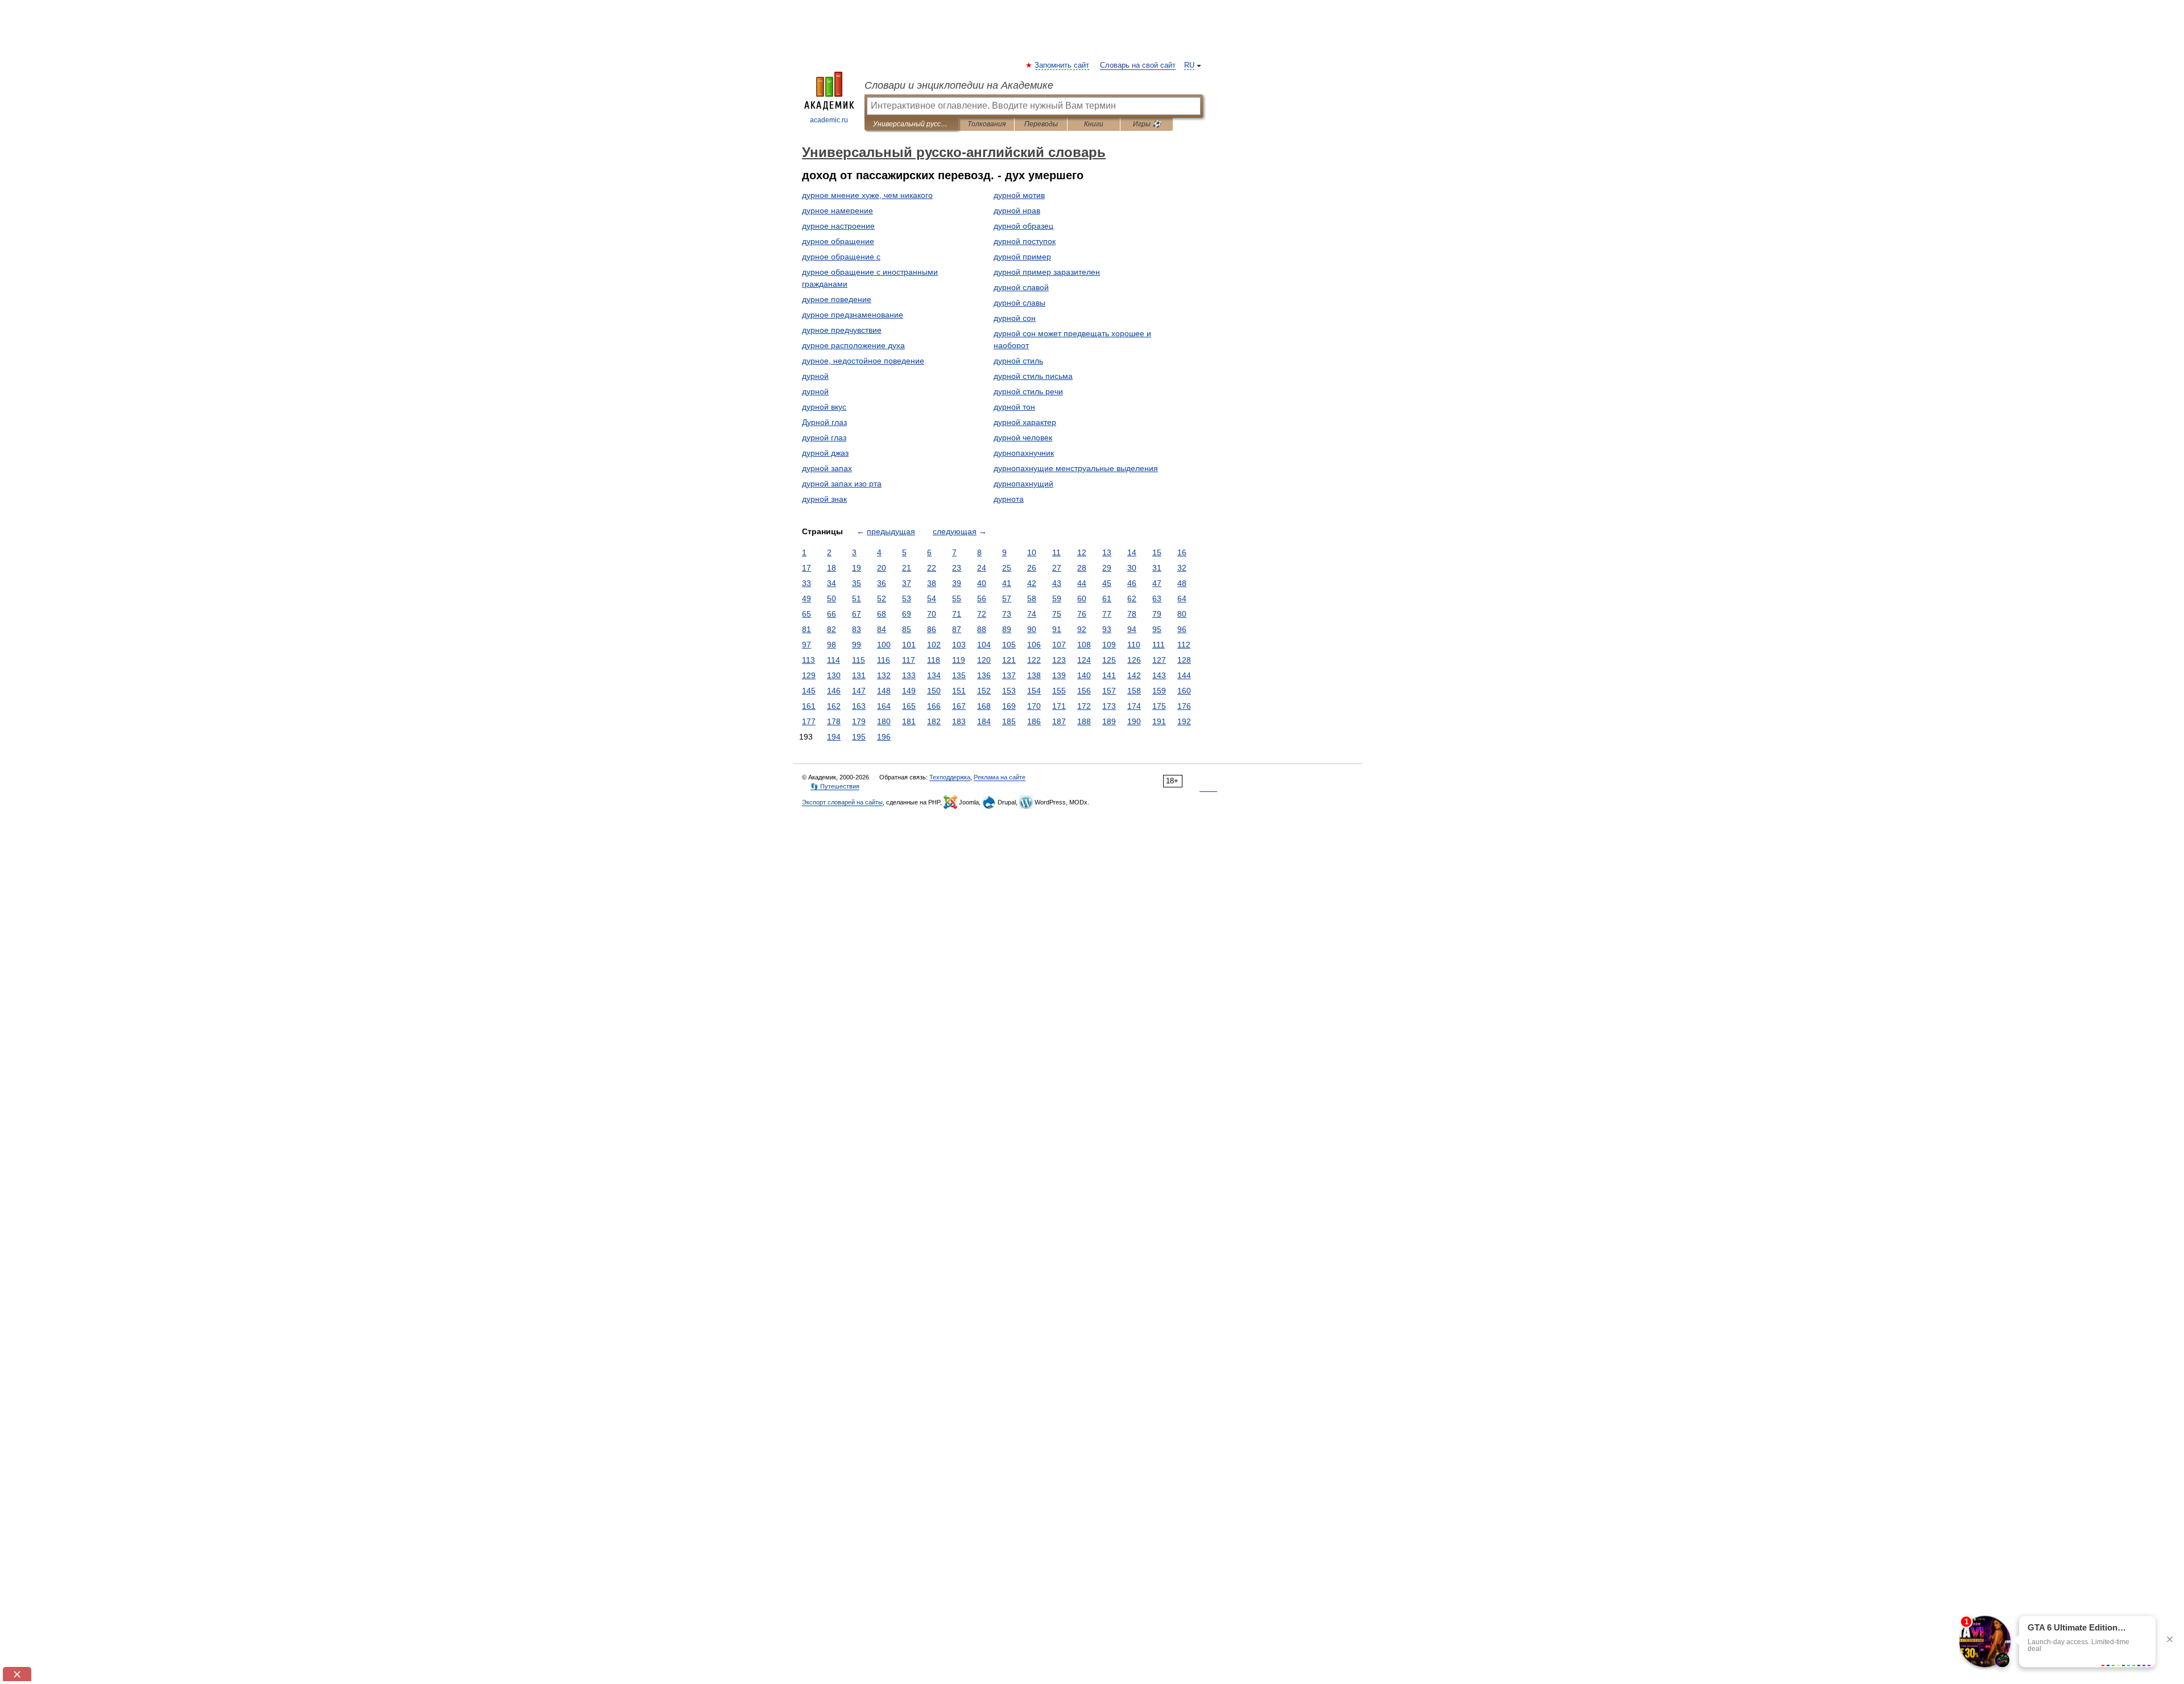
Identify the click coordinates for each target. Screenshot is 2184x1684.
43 (1057, 583)
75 (1057, 614)
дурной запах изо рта (842, 484)
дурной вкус (824, 407)
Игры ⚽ (1147, 124)
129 (809, 675)
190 (1134, 721)
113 (808, 660)
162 (834, 706)
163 (859, 706)
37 (907, 583)
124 (1084, 660)
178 (834, 721)
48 (1182, 583)
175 (1159, 706)
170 (1034, 706)
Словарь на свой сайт (1138, 65)
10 (1032, 552)
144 (1184, 675)
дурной (815, 376)
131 (859, 675)
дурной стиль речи (1028, 391)
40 (982, 583)
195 (859, 737)
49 (806, 599)
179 (859, 721)
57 (1007, 599)
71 (957, 614)
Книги (1094, 124)
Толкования (986, 124)
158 (1134, 691)
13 (1107, 552)
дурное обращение (838, 241)
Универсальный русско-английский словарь (911, 124)
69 (907, 614)
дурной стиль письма (1033, 376)
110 (1134, 645)
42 (1032, 583)
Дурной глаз (824, 422)
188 (1084, 721)
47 (1157, 583)
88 (982, 629)
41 (1007, 583)
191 (1159, 721)
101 (909, 645)
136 (984, 675)
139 (1059, 675)
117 (909, 660)
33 (806, 583)
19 (857, 568)
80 (1182, 614)
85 (907, 629)
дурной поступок (1025, 241)
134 (934, 675)
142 (1134, 675)
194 (834, 737)
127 (1159, 660)
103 (959, 645)
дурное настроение (838, 226)
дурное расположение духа (853, 345)
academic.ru (829, 120)
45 (1107, 583)
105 (1009, 645)
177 (809, 721)
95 (1157, 629)
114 (834, 660)
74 (1032, 614)
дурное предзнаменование (853, 315)
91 (1057, 629)
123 (1059, 660)
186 (1034, 721)
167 (959, 706)
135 (959, 675)
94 (1132, 629)
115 (859, 660)
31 (1157, 568)
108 (1084, 645)
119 (959, 660)
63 (1157, 599)
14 (1132, 552)
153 (1009, 691)
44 (1082, 583)
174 (1134, 706)
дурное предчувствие (842, 330)
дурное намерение (837, 210)
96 (1182, 629)
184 (984, 721)
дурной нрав (1017, 210)
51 (857, 599)
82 (832, 629)
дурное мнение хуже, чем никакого (867, 195)
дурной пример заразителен (1047, 272)
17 (806, 568)
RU (1189, 65)
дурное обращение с (841, 257)
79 (1157, 614)
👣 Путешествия (835, 786)
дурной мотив (1019, 195)
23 (957, 568)
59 (1057, 599)
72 (982, 614)
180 (884, 721)
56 (982, 599)
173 (1109, 706)
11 (1056, 552)
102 (934, 645)
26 (1032, 568)
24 (982, 568)
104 (984, 645)
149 (909, 691)
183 (959, 721)
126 (1134, 660)
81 (806, 629)
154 (1034, 691)
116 (884, 660)
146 (834, 691)
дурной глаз (824, 437)
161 (809, 706)
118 (934, 660)
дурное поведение (837, 299)
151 (959, 691)
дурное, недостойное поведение (863, 361)
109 (1109, 645)
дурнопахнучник (1024, 453)
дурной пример (1022, 257)
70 (932, 614)
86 (932, 629)
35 (857, 583)
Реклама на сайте (1000, 777)
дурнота (1009, 499)
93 (1107, 629)
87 (957, 629)
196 (884, 737)
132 (884, 675)
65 (806, 614)
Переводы (1041, 124)
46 (1132, 583)
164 (884, 706)
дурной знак (824, 499)
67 (857, 614)
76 (1082, 614)
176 (1184, 706)
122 (1034, 660)
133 (909, 675)
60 (1082, 599)
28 (1082, 568)
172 (1084, 706)
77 (1107, 614)
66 (832, 614)
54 (932, 599)
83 (857, 629)
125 (1109, 660)
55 (957, 599)
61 (1107, 599)
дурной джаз (825, 453)
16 (1182, 552)
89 (1007, 629)
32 (1182, 568)
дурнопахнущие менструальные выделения (1076, 468)
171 (1059, 706)
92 (1082, 629)
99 (857, 645)
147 (859, 691)
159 (1159, 691)
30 (1132, 568)
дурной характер (1025, 422)
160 (1184, 691)
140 (1084, 675)
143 (1159, 675)
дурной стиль (1018, 361)
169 (1009, 706)
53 (907, 599)
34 (832, 583)
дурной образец (1023, 226)
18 (832, 568)
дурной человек (1023, 437)
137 (1009, 675)
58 (1032, 599)
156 (1084, 691)
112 (1184, 645)
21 (907, 568)
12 (1082, 552)
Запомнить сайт (1062, 65)
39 (957, 583)
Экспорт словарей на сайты (842, 802)
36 (882, 583)
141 (1109, 675)
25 (1007, 568)
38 (932, 583)
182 (934, 721)
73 (1007, 614)
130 (834, 675)
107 (1059, 645)
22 (932, 568)
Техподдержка (950, 777)
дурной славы (1019, 303)
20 (882, 568)
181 (909, 721)
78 (1132, 614)
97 (806, 645)
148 (884, 691)
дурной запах (827, 468)
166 (934, 706)
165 (909, 706)
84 (882, 629)
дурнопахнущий (1023, 484)
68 (882, 614)
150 (934, 691)
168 (984, 706)
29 (1107, 568)
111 (1159, 645)
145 (809, 691)
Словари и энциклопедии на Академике (959, 85)
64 (1182, 599)
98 (832, 645)
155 (1059, 691)
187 (1059, 721)
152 (984, 691)
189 (1109, 721)
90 (1032, 629)
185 (1009, 721)
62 (1132, 599)
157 (1109, 691)
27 (1057, 568)
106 (1034, 645)
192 (1184, 721)
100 (884, 645)
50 (832, 599)
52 (882, 599)
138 (1034, 675)
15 (1157, 552)
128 (1184, 660)
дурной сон (1015, 318)
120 (984, 660)
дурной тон (1014, 407)
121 (1009, 660)
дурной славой (1021, 287)
